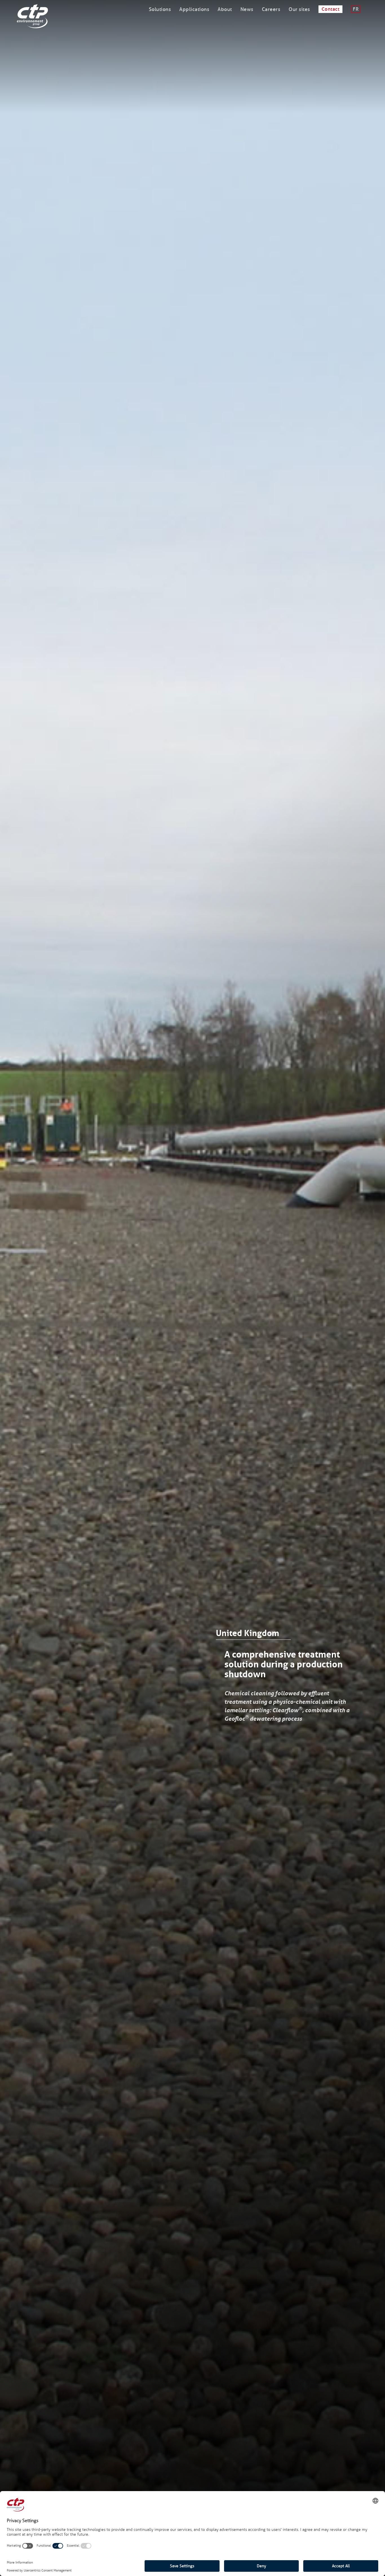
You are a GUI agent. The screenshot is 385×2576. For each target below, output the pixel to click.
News (247, 9)
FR (356, 9)
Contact (331, 9)
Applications (194, 9)
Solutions (160, 9)
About (225, 9)
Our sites (299, 9)
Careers (271, 9)
